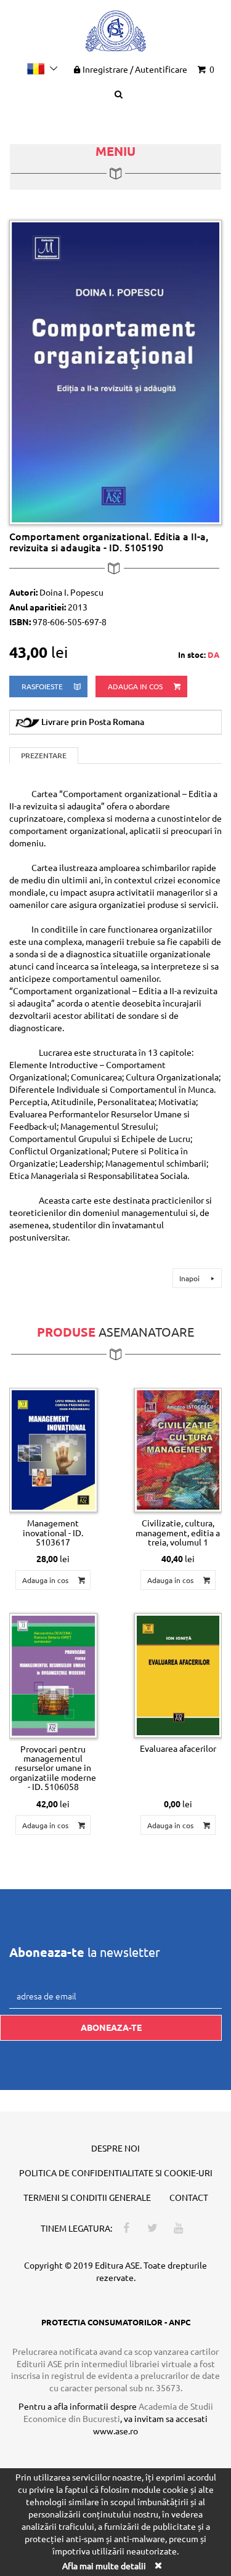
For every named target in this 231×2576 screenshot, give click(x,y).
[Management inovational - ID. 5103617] (53, 1450)
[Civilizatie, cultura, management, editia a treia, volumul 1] (178, 1450)
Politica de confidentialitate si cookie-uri (116, 2173)
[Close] (158, 2565)
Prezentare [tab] (44, 755)
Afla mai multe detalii (104, 2566)
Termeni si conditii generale (87, 2197)
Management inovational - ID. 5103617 (53, 1532)
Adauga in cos (136, 686)
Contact (189, 2197)
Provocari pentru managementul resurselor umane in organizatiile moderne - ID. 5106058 (53, 1768)
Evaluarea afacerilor (178, 1748)
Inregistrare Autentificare (135, 69)
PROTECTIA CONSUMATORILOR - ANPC (116, 2322)
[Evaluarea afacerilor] (178, 1675)
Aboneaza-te (111, 2027)
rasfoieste (43, 686)
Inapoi (190, 1278)
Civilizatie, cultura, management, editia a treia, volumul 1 (178, 1532)
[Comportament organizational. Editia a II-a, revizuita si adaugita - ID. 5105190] (115, 371)
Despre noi (115, 2148)
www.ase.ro (115, 2431)
